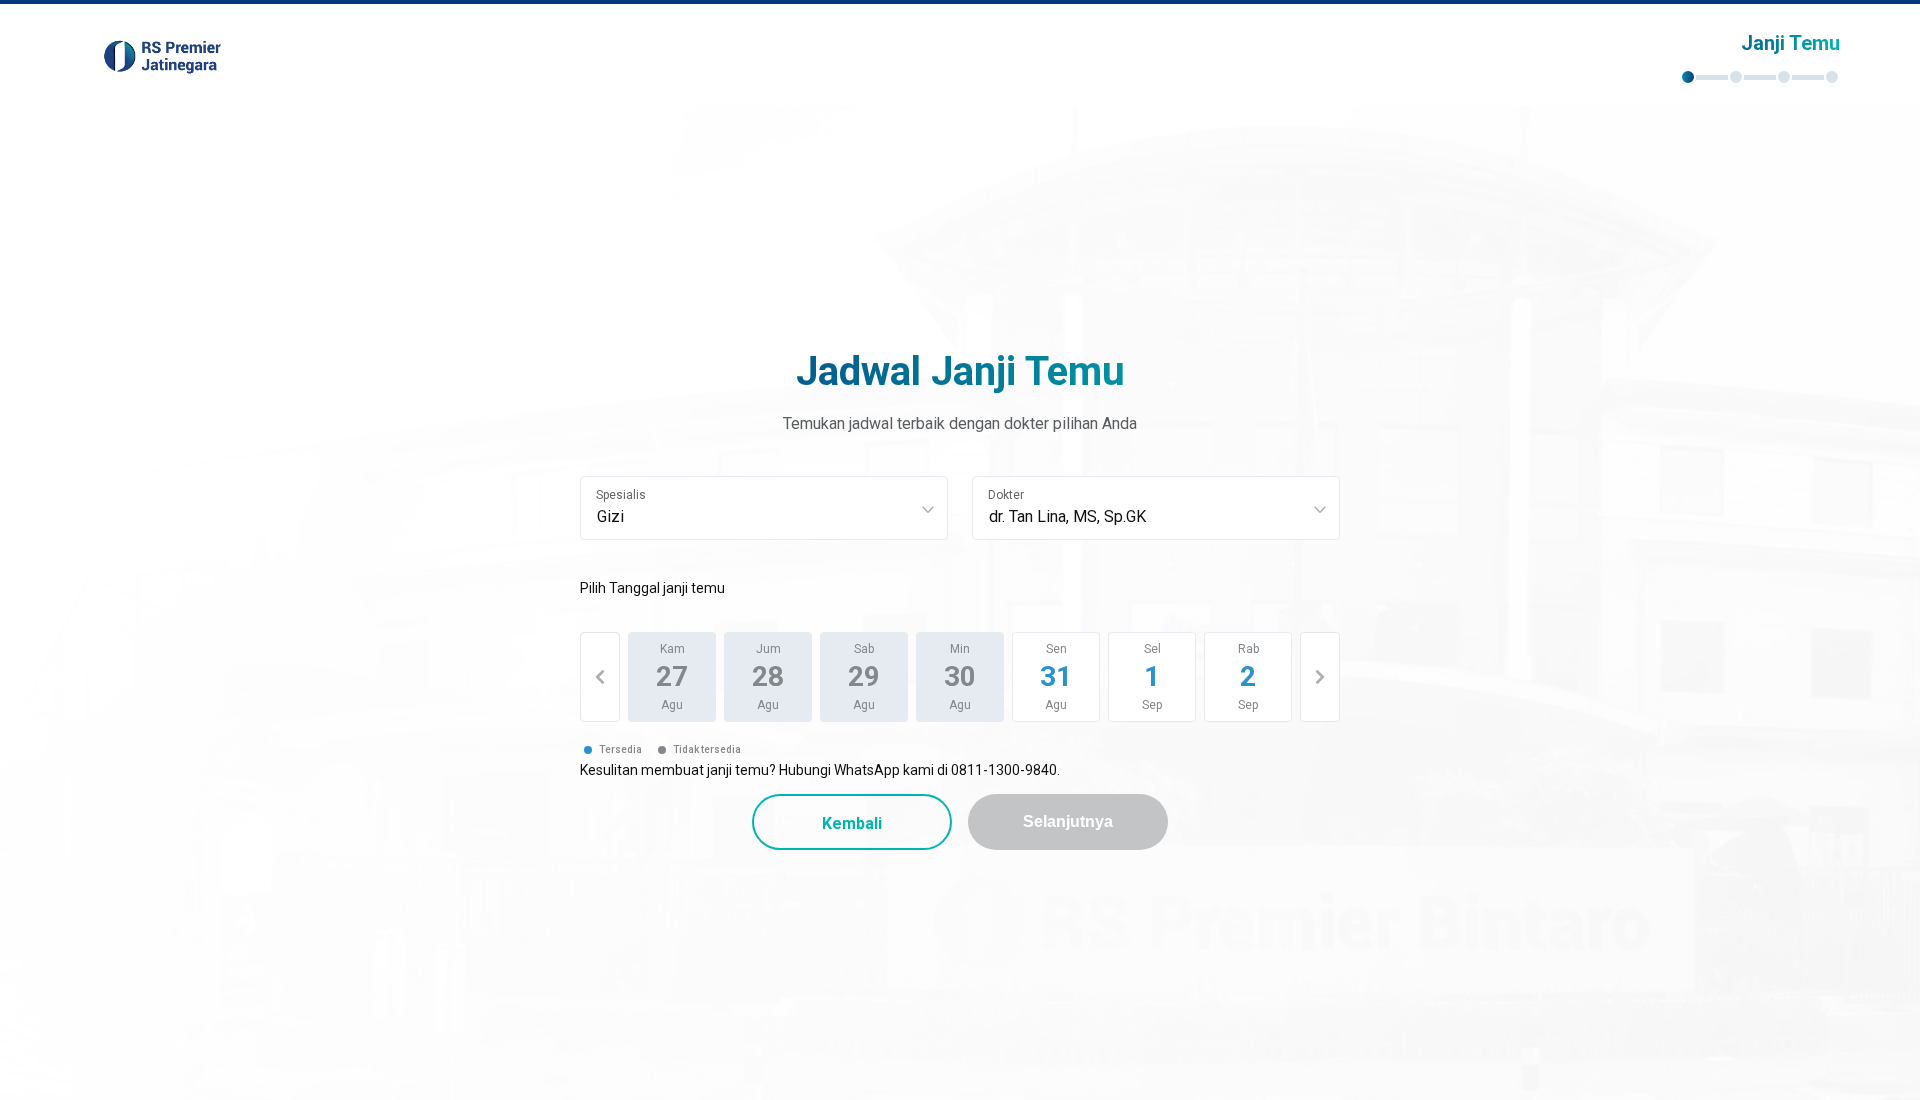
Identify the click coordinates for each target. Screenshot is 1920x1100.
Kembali (852, 823)
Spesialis (621, 495)
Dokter (1006, 495)
